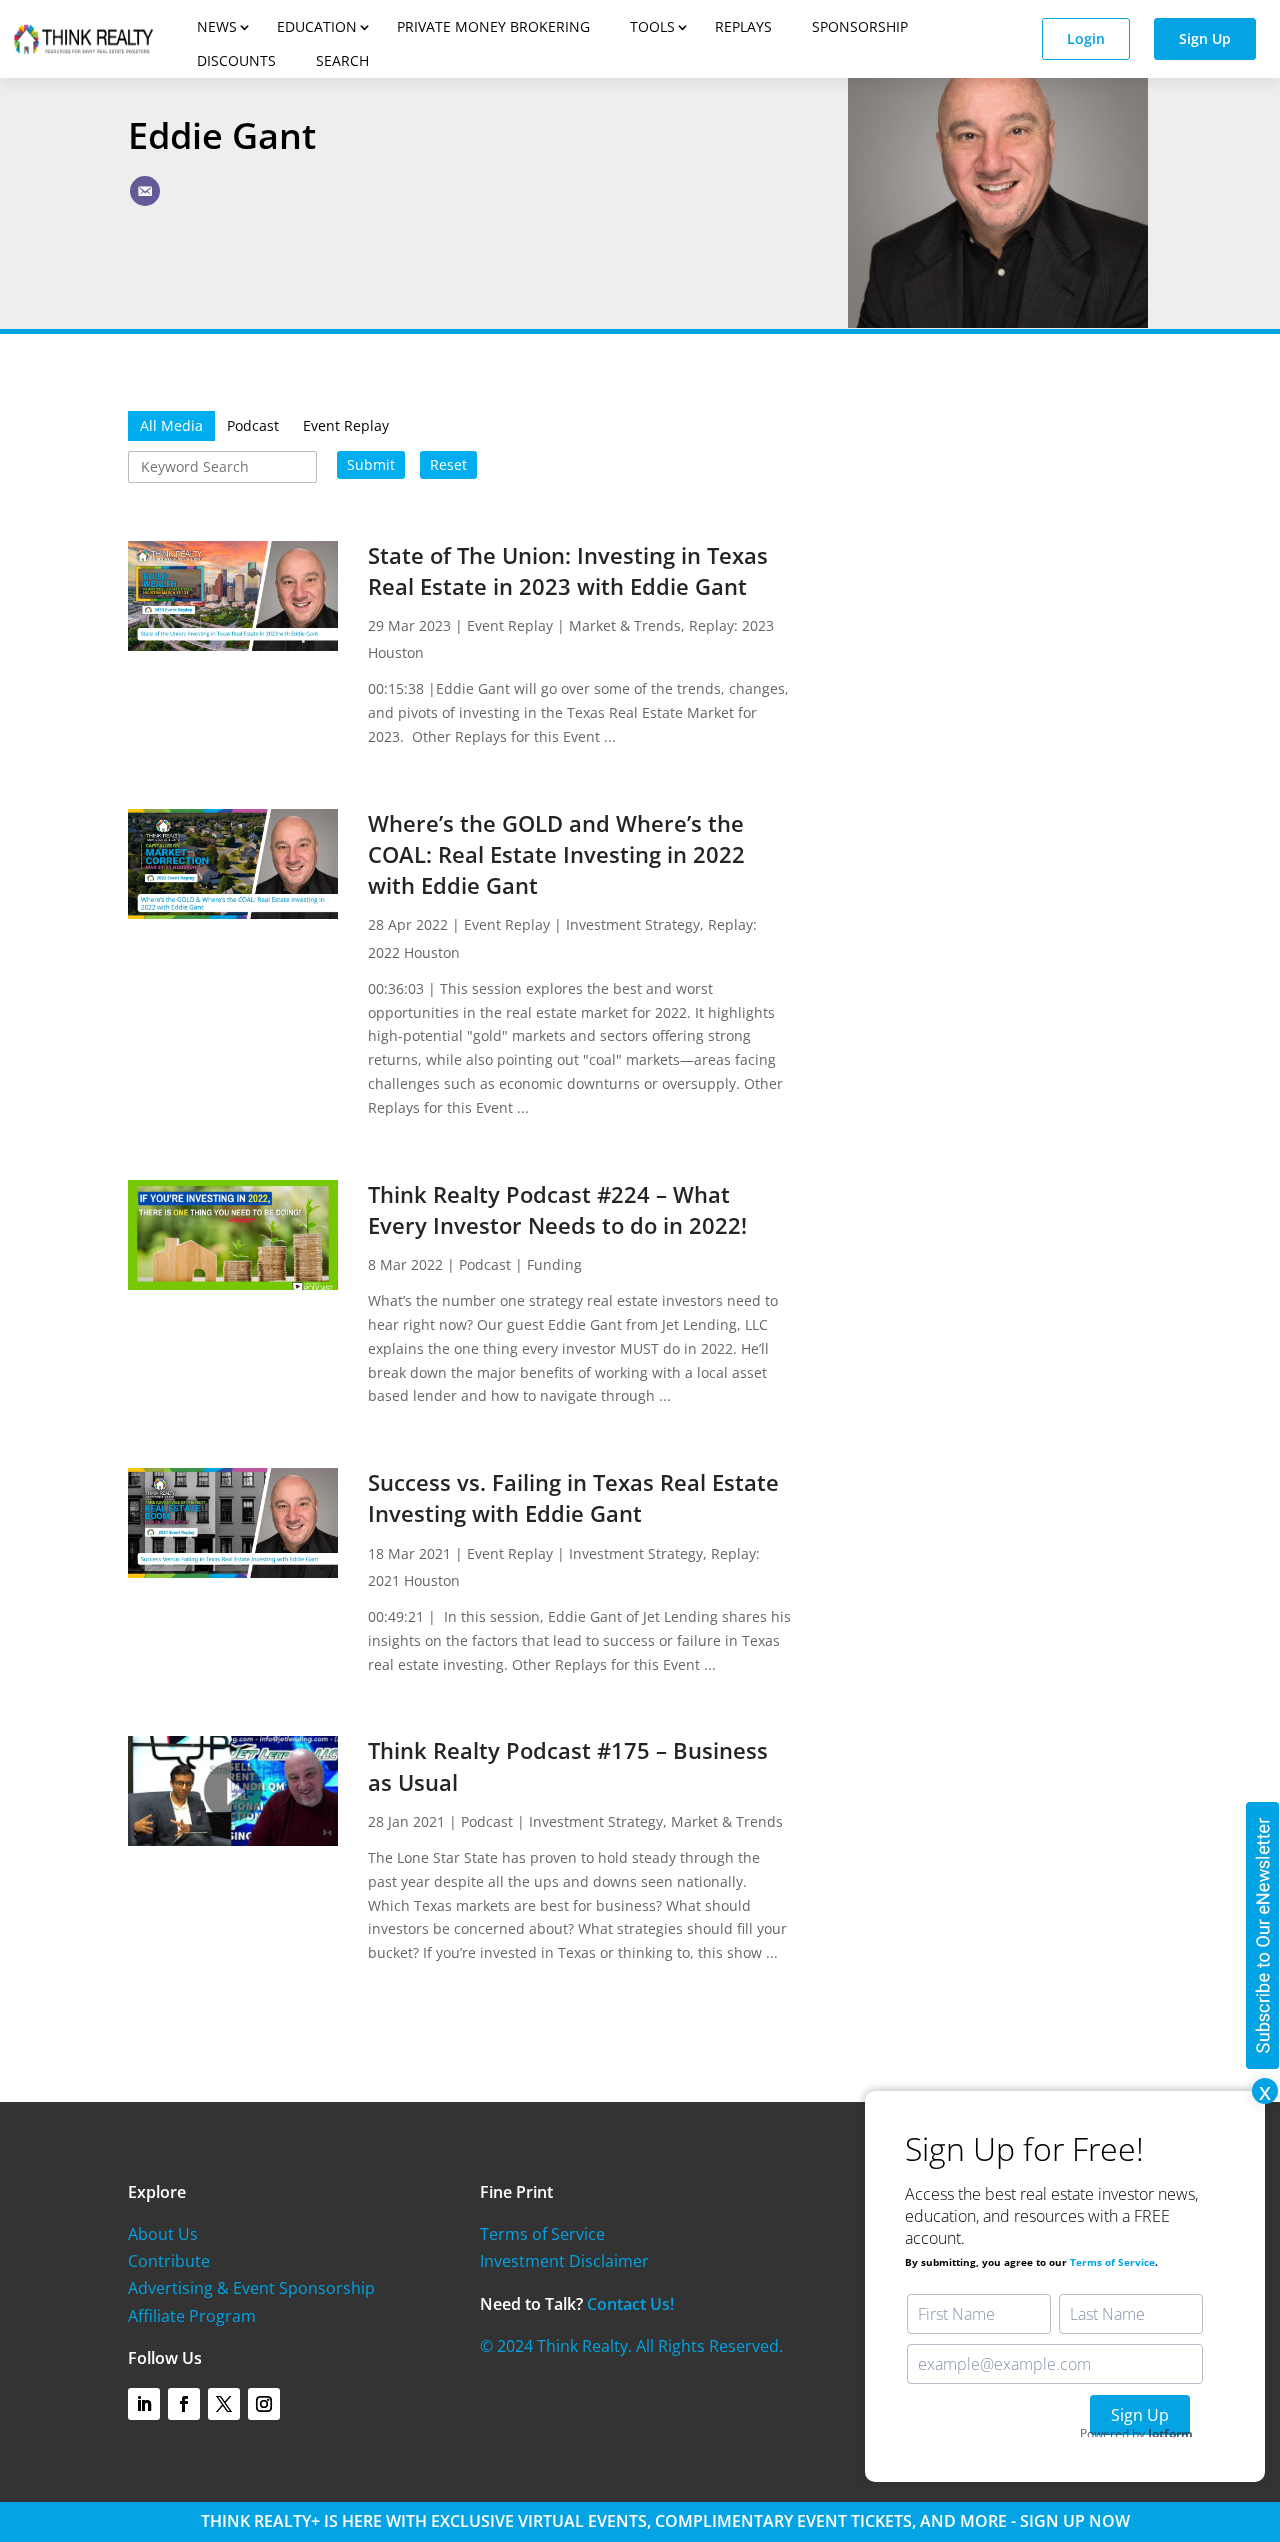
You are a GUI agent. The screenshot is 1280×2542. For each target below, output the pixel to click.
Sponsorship (860, 26)
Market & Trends (625, 625)
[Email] (145, 191)
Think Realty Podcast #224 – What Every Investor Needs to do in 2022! (557, 1209)
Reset (448, 464)
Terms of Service (542, 2234)
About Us (163, 2234)
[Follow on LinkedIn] (144, 2404)
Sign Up (1205, 38)
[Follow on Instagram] (264, 2404)
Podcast (485, 1264)
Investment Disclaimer (564, 2261)
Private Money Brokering (493, 26)
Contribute (169, 2261)
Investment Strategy (633, 924)
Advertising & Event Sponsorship (251, 2288)
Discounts (236, 60)
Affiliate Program (192, 2316)
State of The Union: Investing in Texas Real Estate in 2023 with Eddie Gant (568, 570)
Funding (554, 1264)
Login (1086, 38)
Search (342, 60)
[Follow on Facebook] (184, 2404)
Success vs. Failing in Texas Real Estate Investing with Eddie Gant (573, 1497)
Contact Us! (630, 2304)
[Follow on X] (224, 2404)
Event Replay (510, 625)
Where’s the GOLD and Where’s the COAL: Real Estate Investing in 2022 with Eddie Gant (556, 854)
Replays (743, 26)
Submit (371, 464)
